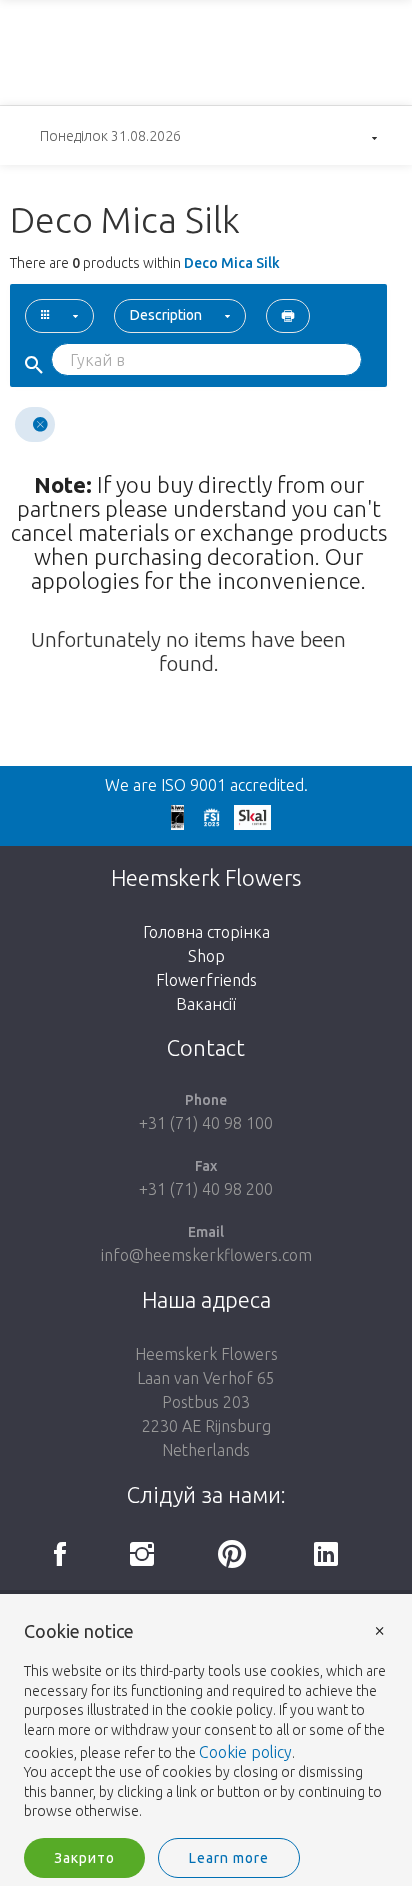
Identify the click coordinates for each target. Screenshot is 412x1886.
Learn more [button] (229, 1858)
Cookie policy (245, 1752)
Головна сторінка (206, 932)
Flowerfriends (206, 980)
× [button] (380, 1629)
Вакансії (206, 1004)
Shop (206, 956)
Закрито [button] (84, 1858)
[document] (206, 1722)
